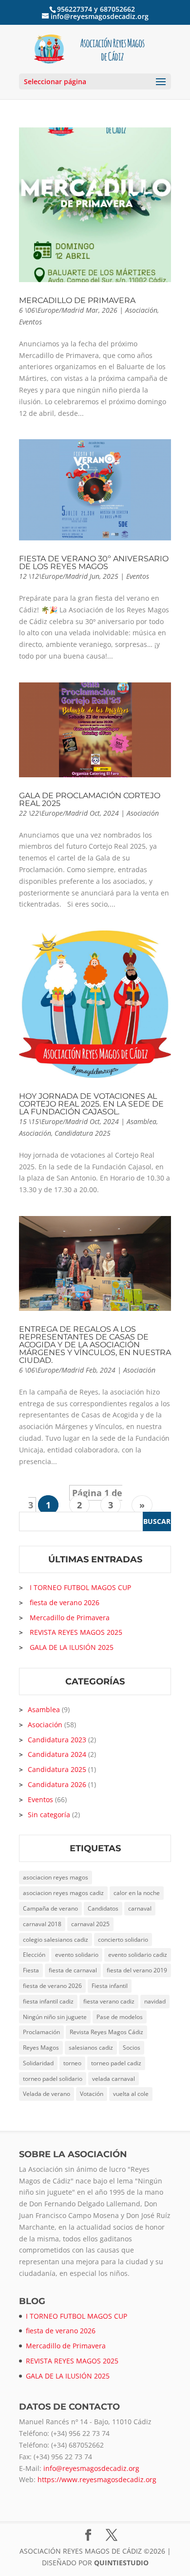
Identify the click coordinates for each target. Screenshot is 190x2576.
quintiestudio (121, 2563)
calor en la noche (137, 1893)
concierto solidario (123, 1940)
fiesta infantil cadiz (48, 2001)
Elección (34, 1955)
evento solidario (77, 1955)
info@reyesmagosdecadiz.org (91, 2468)
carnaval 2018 (42, 1924)
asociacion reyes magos (56, 1877)
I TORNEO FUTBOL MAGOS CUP (80, 1587)
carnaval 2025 (90, 1924)
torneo (72, 2063)
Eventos (30, 322)
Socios (132, 2048)
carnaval (140, 1908)
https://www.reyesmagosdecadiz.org (97, 2479)
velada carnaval (114, 2079)
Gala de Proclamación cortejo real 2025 (90, 799)
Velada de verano (47, 2094)
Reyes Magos (41, 2048)
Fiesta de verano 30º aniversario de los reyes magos (94, 563)
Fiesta (31, 1970)
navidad (155, 2001)
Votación (92, 2094)
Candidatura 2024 (57, 1754)
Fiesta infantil (110, 1986)
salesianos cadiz (91, 2048)
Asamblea (142, 1121)
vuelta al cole (131, 2094)
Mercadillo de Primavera (77, 300)
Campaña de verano (50, 1908)
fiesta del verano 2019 (137, 1970)
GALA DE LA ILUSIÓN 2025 (72, 1647)
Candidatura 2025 (83, 1133)
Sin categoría (49, 1815)
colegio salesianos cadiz (56, 1940)
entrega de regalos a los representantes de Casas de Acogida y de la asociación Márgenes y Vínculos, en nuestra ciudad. (95, 1345)
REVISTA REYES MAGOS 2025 (76, 1632)
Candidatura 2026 (57, 1784)
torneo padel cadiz (116, 2063)
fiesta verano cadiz (109, 2001)
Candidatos (103, 1908)
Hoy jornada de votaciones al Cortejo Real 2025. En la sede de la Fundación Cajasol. (91, 1104)
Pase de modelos (120, 2017)
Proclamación (41, 2032)
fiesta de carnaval (73, 1970)
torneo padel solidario (53, 2079)
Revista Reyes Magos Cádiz (106, 2032)
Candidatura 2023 (57, 1740)
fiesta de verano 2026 (65, 1602)
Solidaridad (38, 2063)
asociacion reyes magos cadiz (63, 1893)
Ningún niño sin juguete (55, 2017)
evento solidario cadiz (138, 1955)
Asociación (141, 310)
